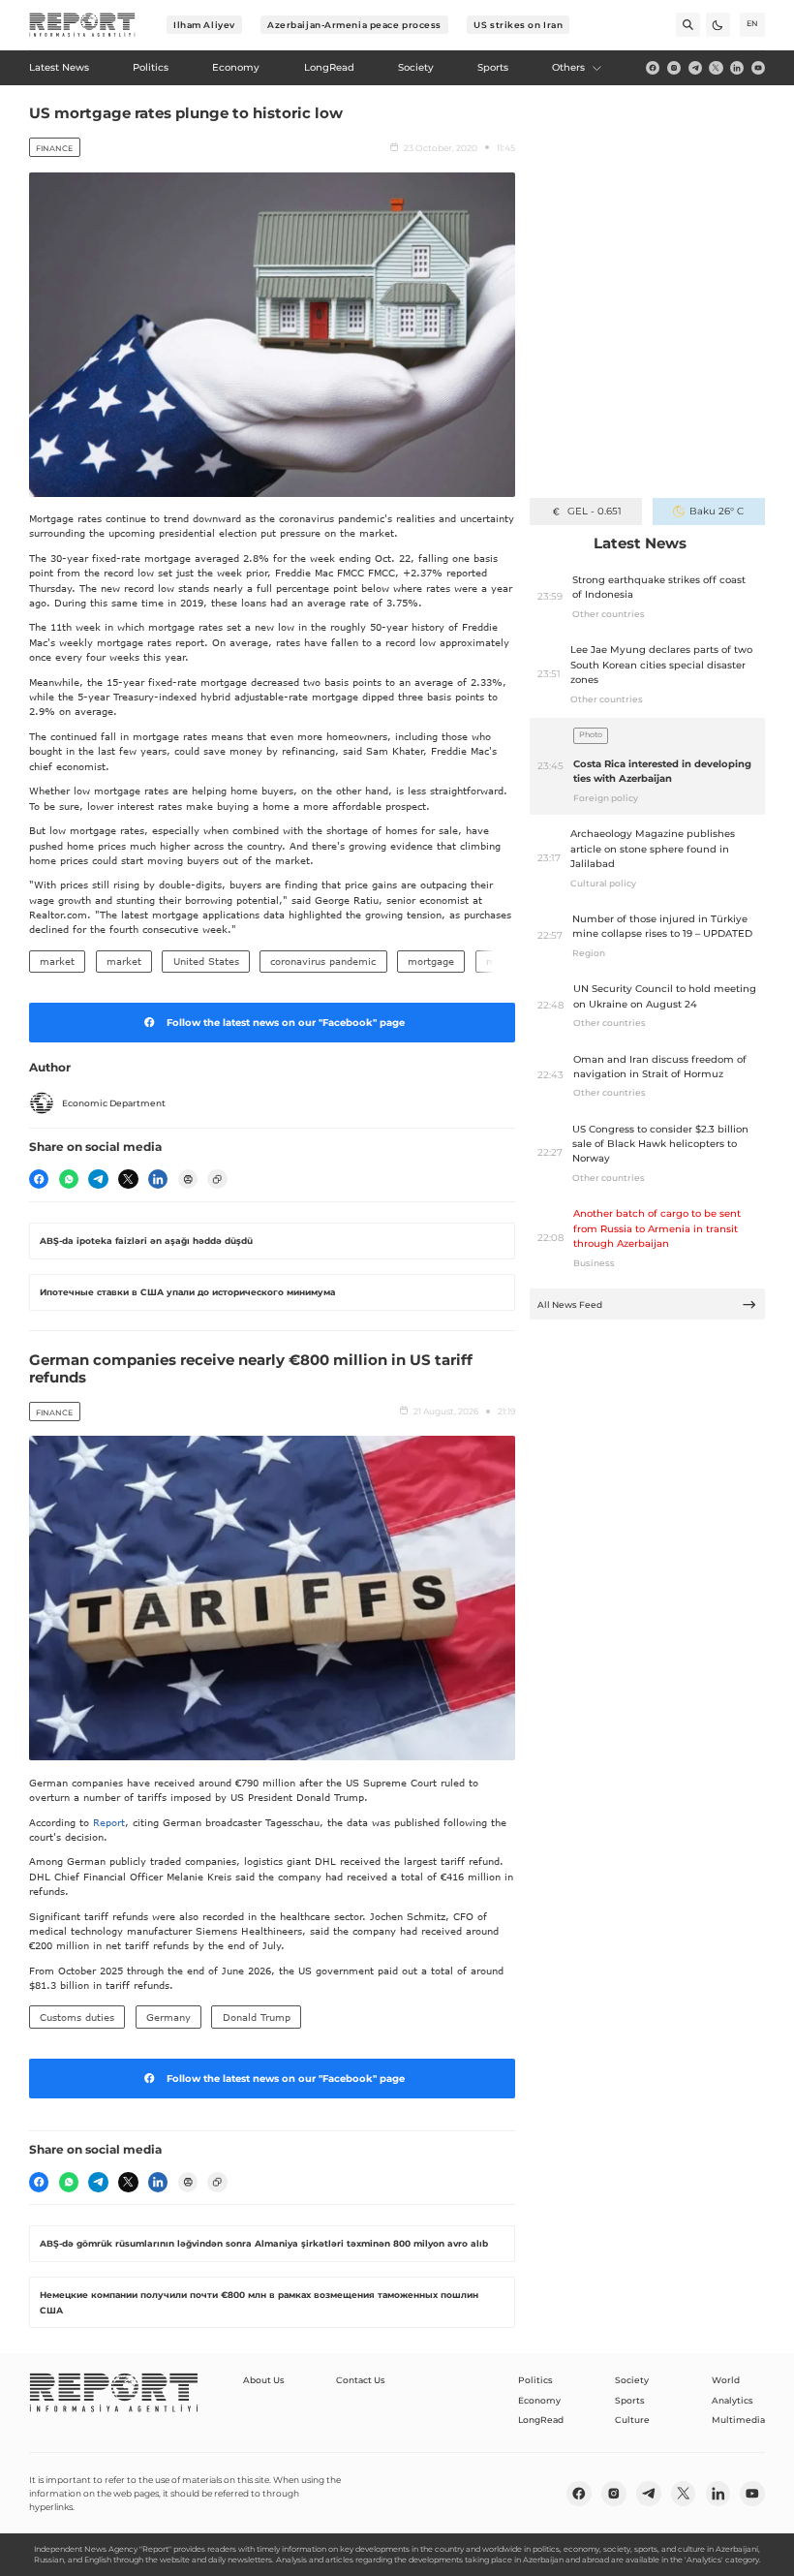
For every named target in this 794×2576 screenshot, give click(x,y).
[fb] (653, 68)
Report (109, 1822)
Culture (632, 2420)
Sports (630, 2400)
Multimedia (738, 2420)
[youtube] (758, 68)
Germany (168, 2017)
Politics (535, 2380)
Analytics (733, 2400)
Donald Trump (257, 2017)
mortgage (431, 961)
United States (206, 961)
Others (568, 67)
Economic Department (114, 1103)
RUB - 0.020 (594, 511)
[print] (188, 1179)
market (57, 961)
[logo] (82, 25)
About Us (264, 2380)
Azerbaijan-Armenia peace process (354, 25)
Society (632, 2380)
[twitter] (716, 68)
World (726, 2380)
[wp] (69, 1179)
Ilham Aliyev (204, 25)
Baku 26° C (717, 511)
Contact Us (361, 2380)
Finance (54, 148)
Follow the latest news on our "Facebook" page (286, 1023)
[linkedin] (737, 68)
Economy (539, 2400)
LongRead (541, 2420)
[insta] (674, 68)
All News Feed (570, 1304)
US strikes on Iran (518, 25)
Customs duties (77, 2017)
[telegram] (695, 68)
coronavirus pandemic (323, 961)
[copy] (217, 1179)
